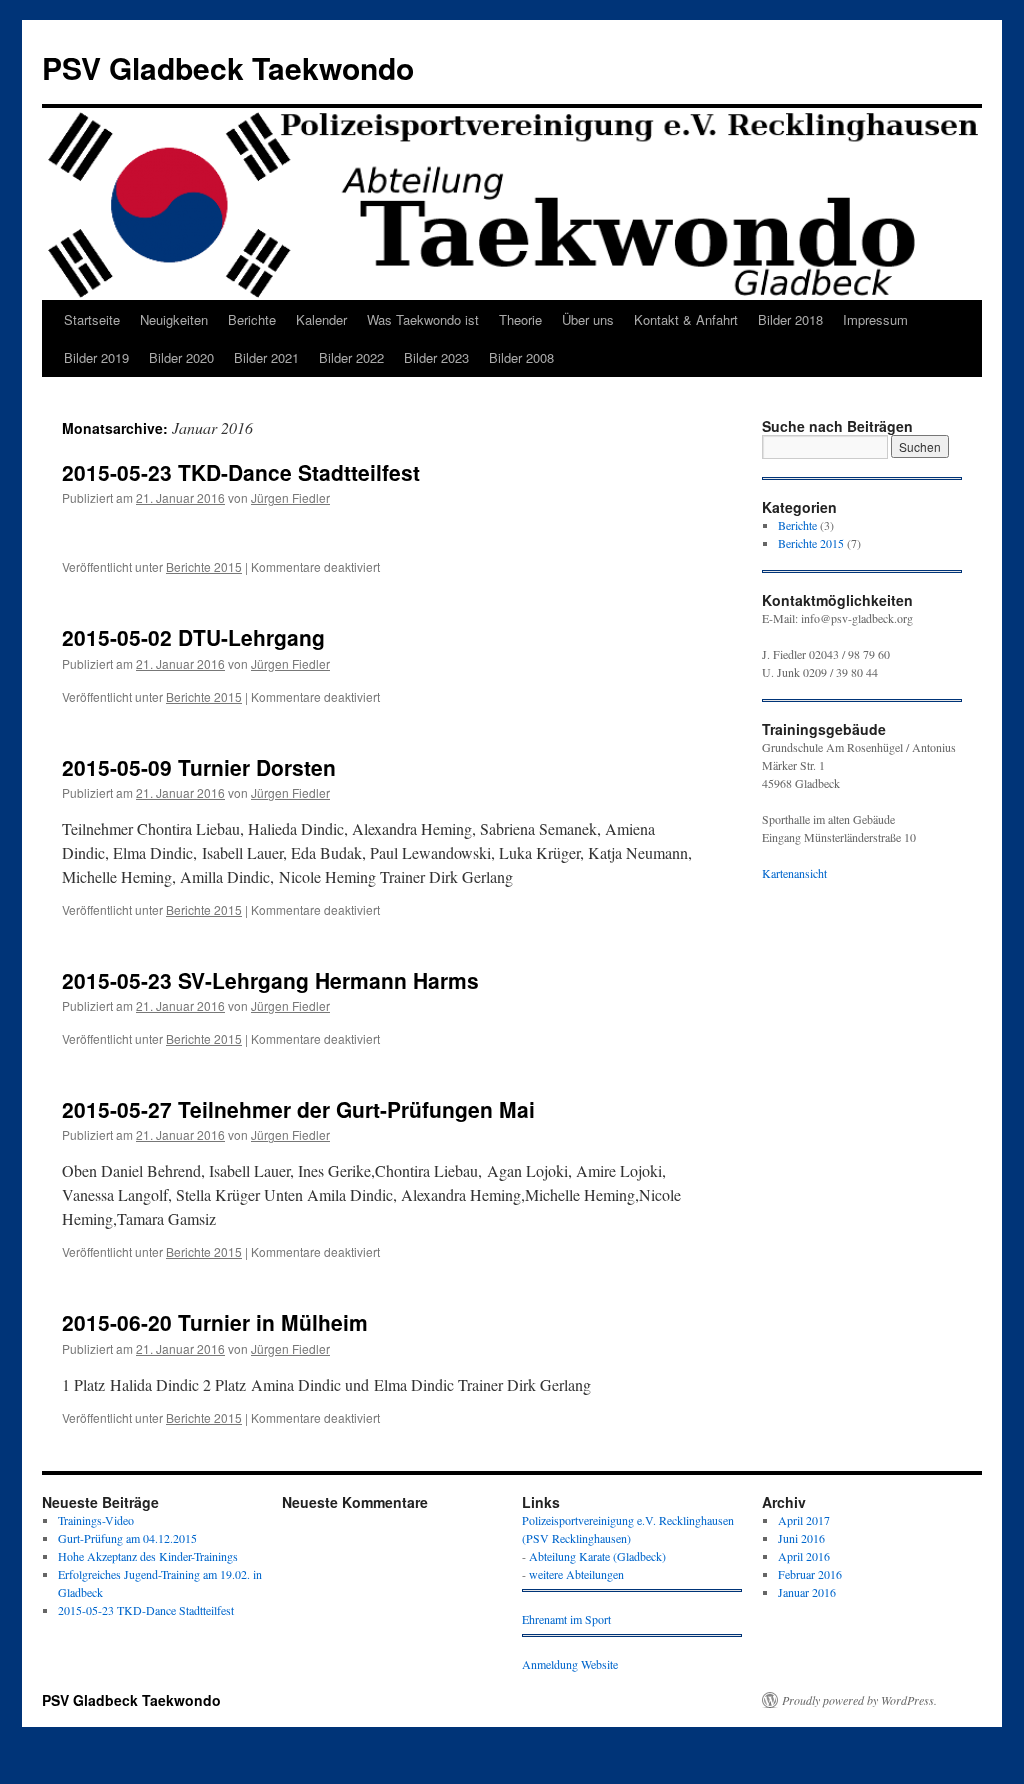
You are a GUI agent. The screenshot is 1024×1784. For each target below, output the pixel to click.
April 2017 (804, 1520)
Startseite (92, 319)
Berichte (252, 319)
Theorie (520, 319)
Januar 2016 (807, 1592)
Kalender (321, 319)
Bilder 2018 (790, 319)
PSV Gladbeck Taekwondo (228, 67)
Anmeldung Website (570, 1664)
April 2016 (804, 1556)
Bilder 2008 (521, 357)
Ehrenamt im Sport (566, 1619)
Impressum (875, 319)
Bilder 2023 (436, 357)
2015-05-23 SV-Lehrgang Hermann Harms (270, 980)
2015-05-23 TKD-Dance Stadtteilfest (241, 472)
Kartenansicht (794, 873)
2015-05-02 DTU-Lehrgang (196, 637)
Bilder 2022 (351, 357)
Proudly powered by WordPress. (859, 1700)
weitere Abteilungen (576, 1574)
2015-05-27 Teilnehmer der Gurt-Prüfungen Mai (298, 1109)
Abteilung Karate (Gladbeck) (597, 1556)
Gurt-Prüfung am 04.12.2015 (127, 1538)
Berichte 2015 (204, 566)
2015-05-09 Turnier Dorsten (199, 767)
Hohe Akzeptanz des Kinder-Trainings (148, 1556)
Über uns (588, 319)
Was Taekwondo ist (423, 319)
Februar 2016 (810, 1574)
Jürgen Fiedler (290, 497)
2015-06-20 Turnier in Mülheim (215, 1322)
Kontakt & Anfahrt (686, 319)
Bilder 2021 (266, 357)
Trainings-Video (96, 1520)
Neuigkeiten (174, 319)
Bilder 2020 (181, 357)
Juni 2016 (801, 1538)
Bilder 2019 (96, 357)
